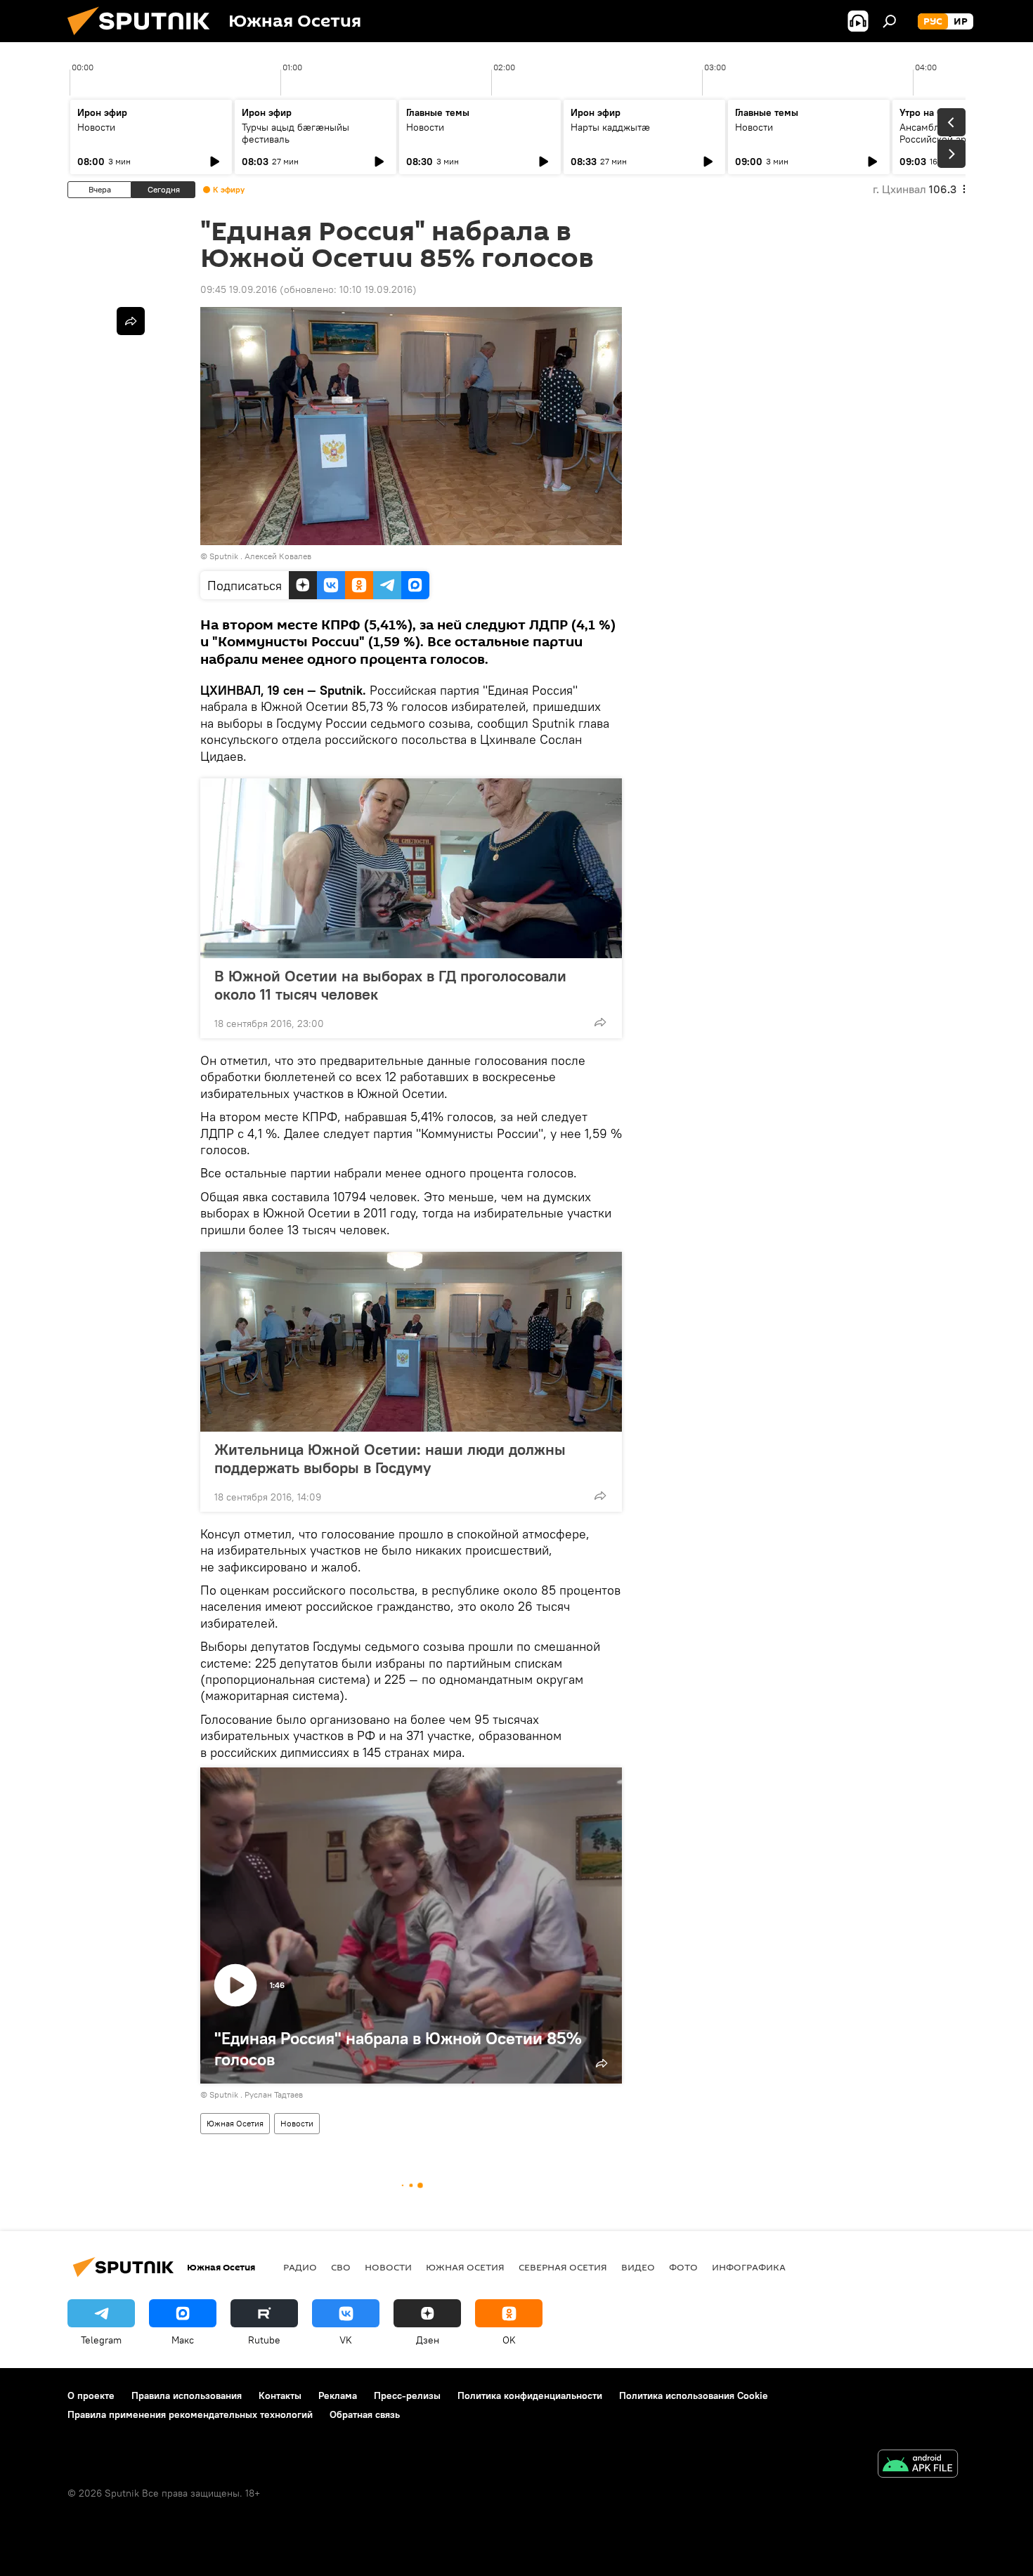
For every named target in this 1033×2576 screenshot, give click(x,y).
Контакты (280, 2395)
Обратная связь (365, 2414)
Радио (300, 2267)
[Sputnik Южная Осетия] (144, 39)
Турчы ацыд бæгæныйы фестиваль (295, 133)
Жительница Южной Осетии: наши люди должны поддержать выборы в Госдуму (390, 1458)
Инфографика (749, 2267)
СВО (341, 2267)
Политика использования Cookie (694, 2395)
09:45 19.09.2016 (239, 289)
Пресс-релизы (407, 2395)
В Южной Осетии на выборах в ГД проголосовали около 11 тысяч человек (390, 985)
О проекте (91, 2395)
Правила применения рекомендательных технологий (190, 2414)
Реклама (338, 2395)
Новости (96, 127)
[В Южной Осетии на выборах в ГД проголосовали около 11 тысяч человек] (411, 868)
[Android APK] (918, 2465)
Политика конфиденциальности (530, 2395)
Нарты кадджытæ (610, 127)
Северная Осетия (563, 2267)
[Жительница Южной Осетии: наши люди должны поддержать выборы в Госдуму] (411, 1342)
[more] (600, 1022)
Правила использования (187, 2395)
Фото (683, 2267)
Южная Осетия (235, 2123)
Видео (638, 2267)
